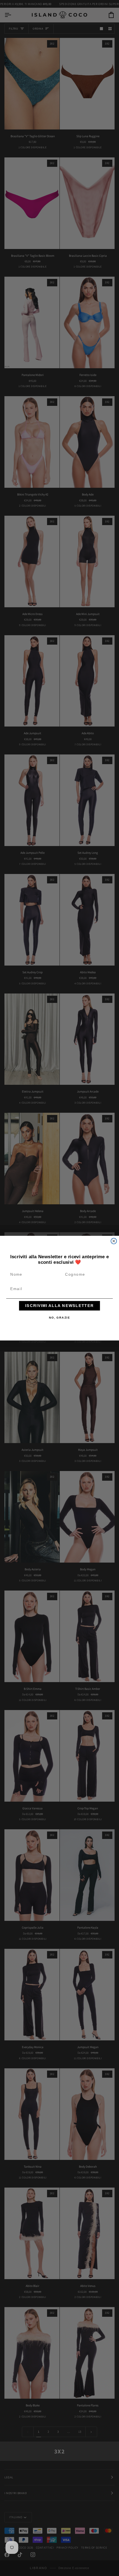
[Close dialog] (114, 1241)
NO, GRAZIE (60, 1317)
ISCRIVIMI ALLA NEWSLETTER (59, 1305)
